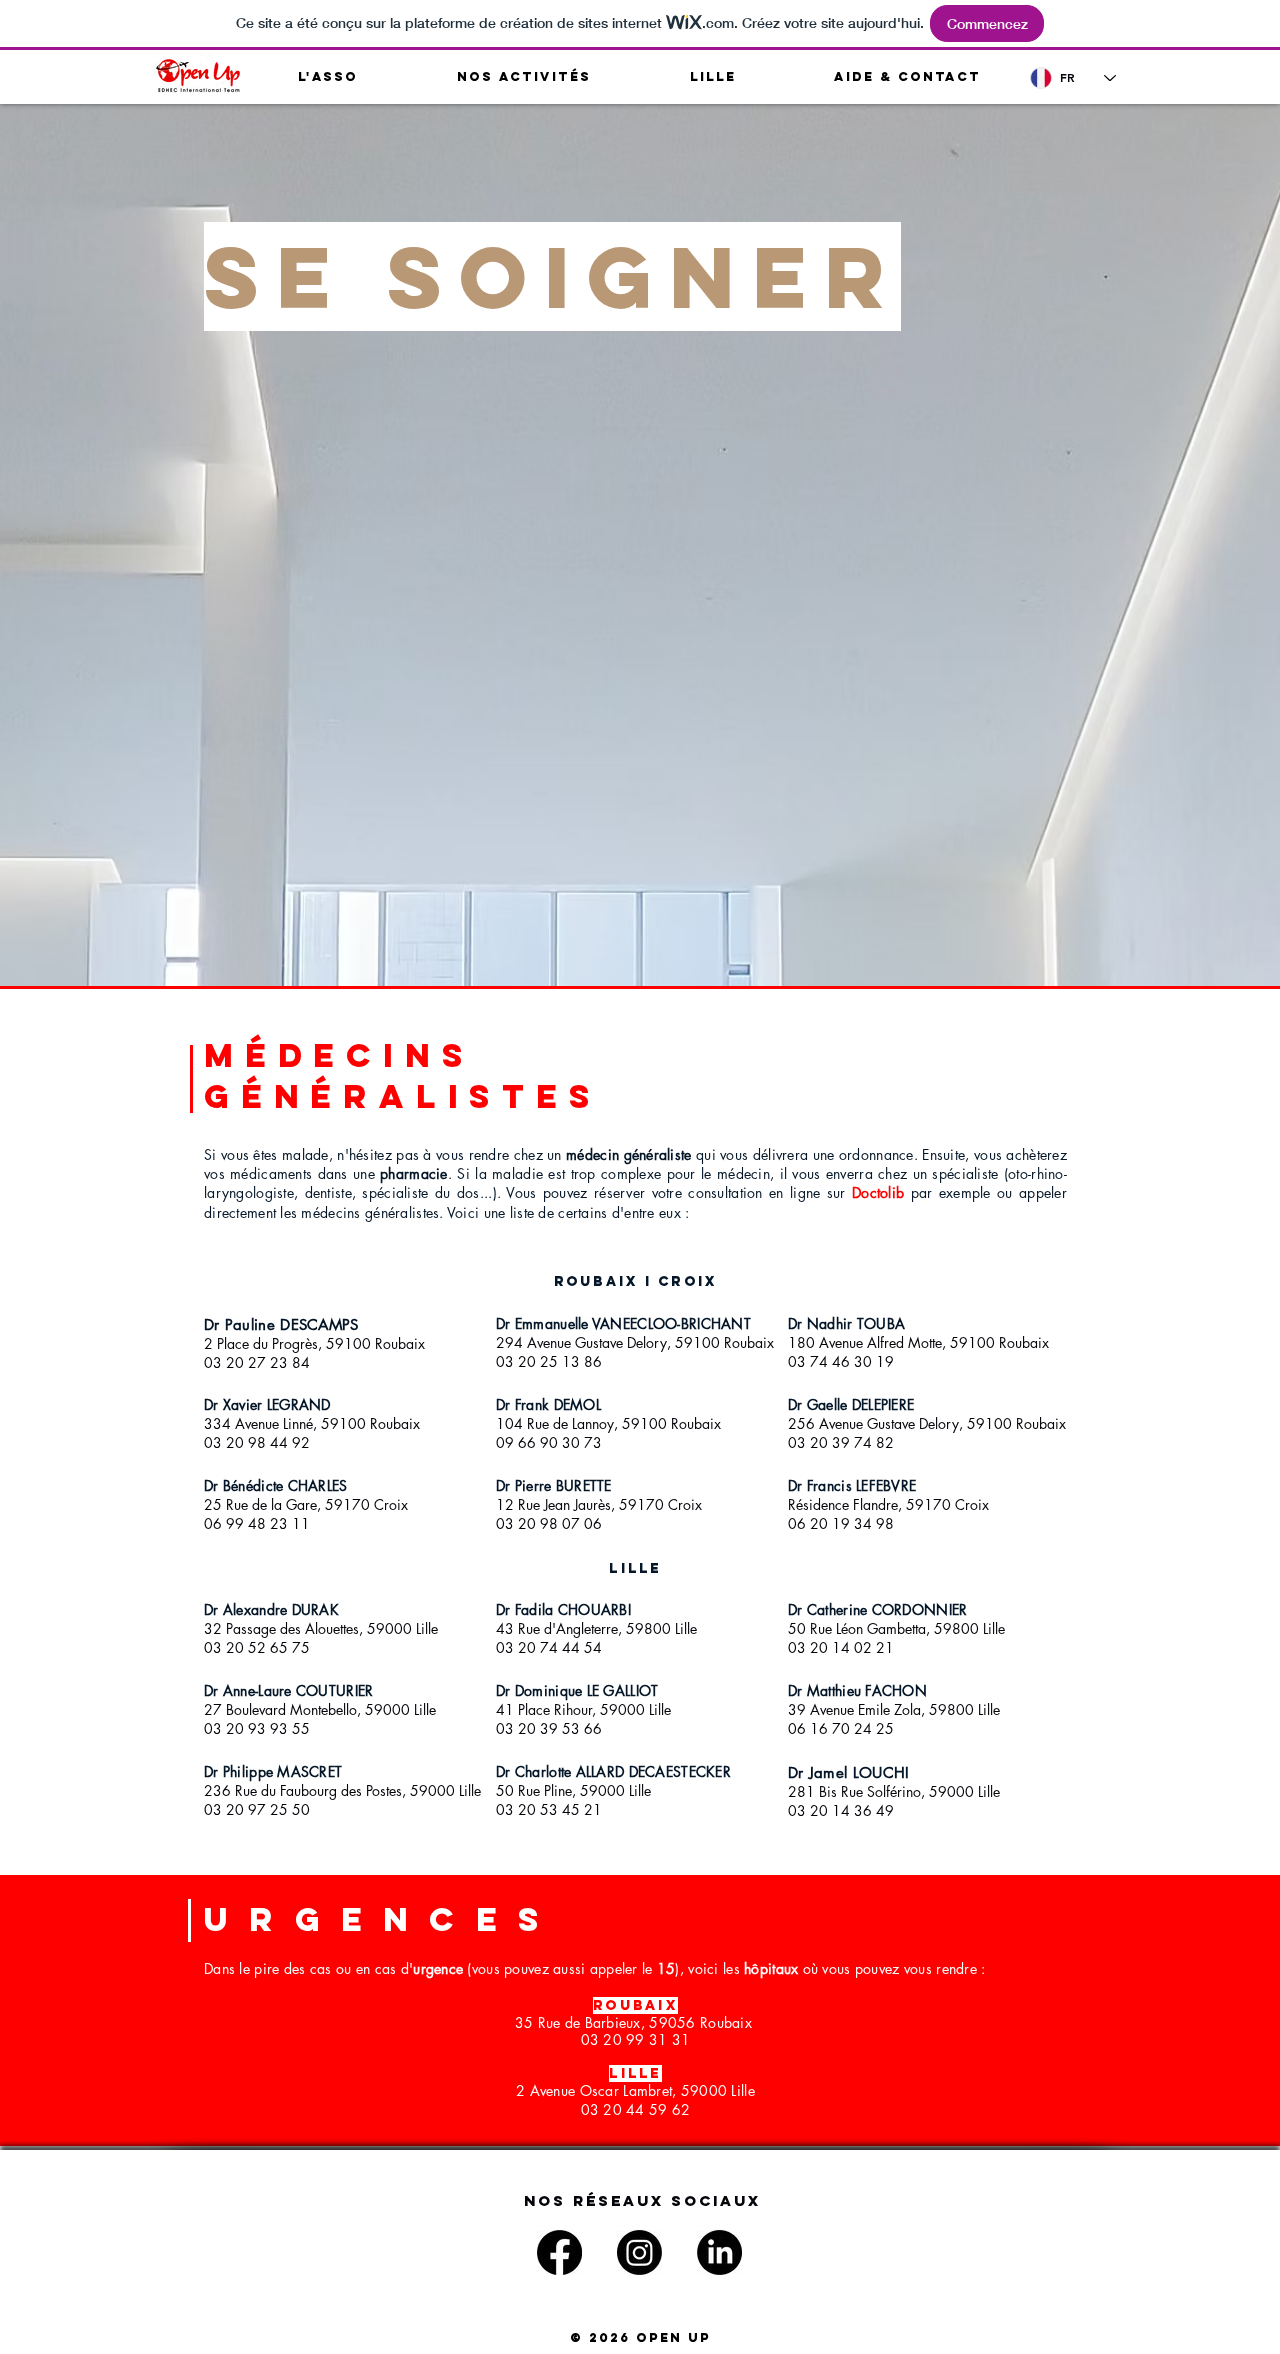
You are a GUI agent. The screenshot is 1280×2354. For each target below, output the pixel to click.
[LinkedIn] (719, 2252)
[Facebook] (559, 2252)
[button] (328, 77)
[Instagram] (639, 2252)
